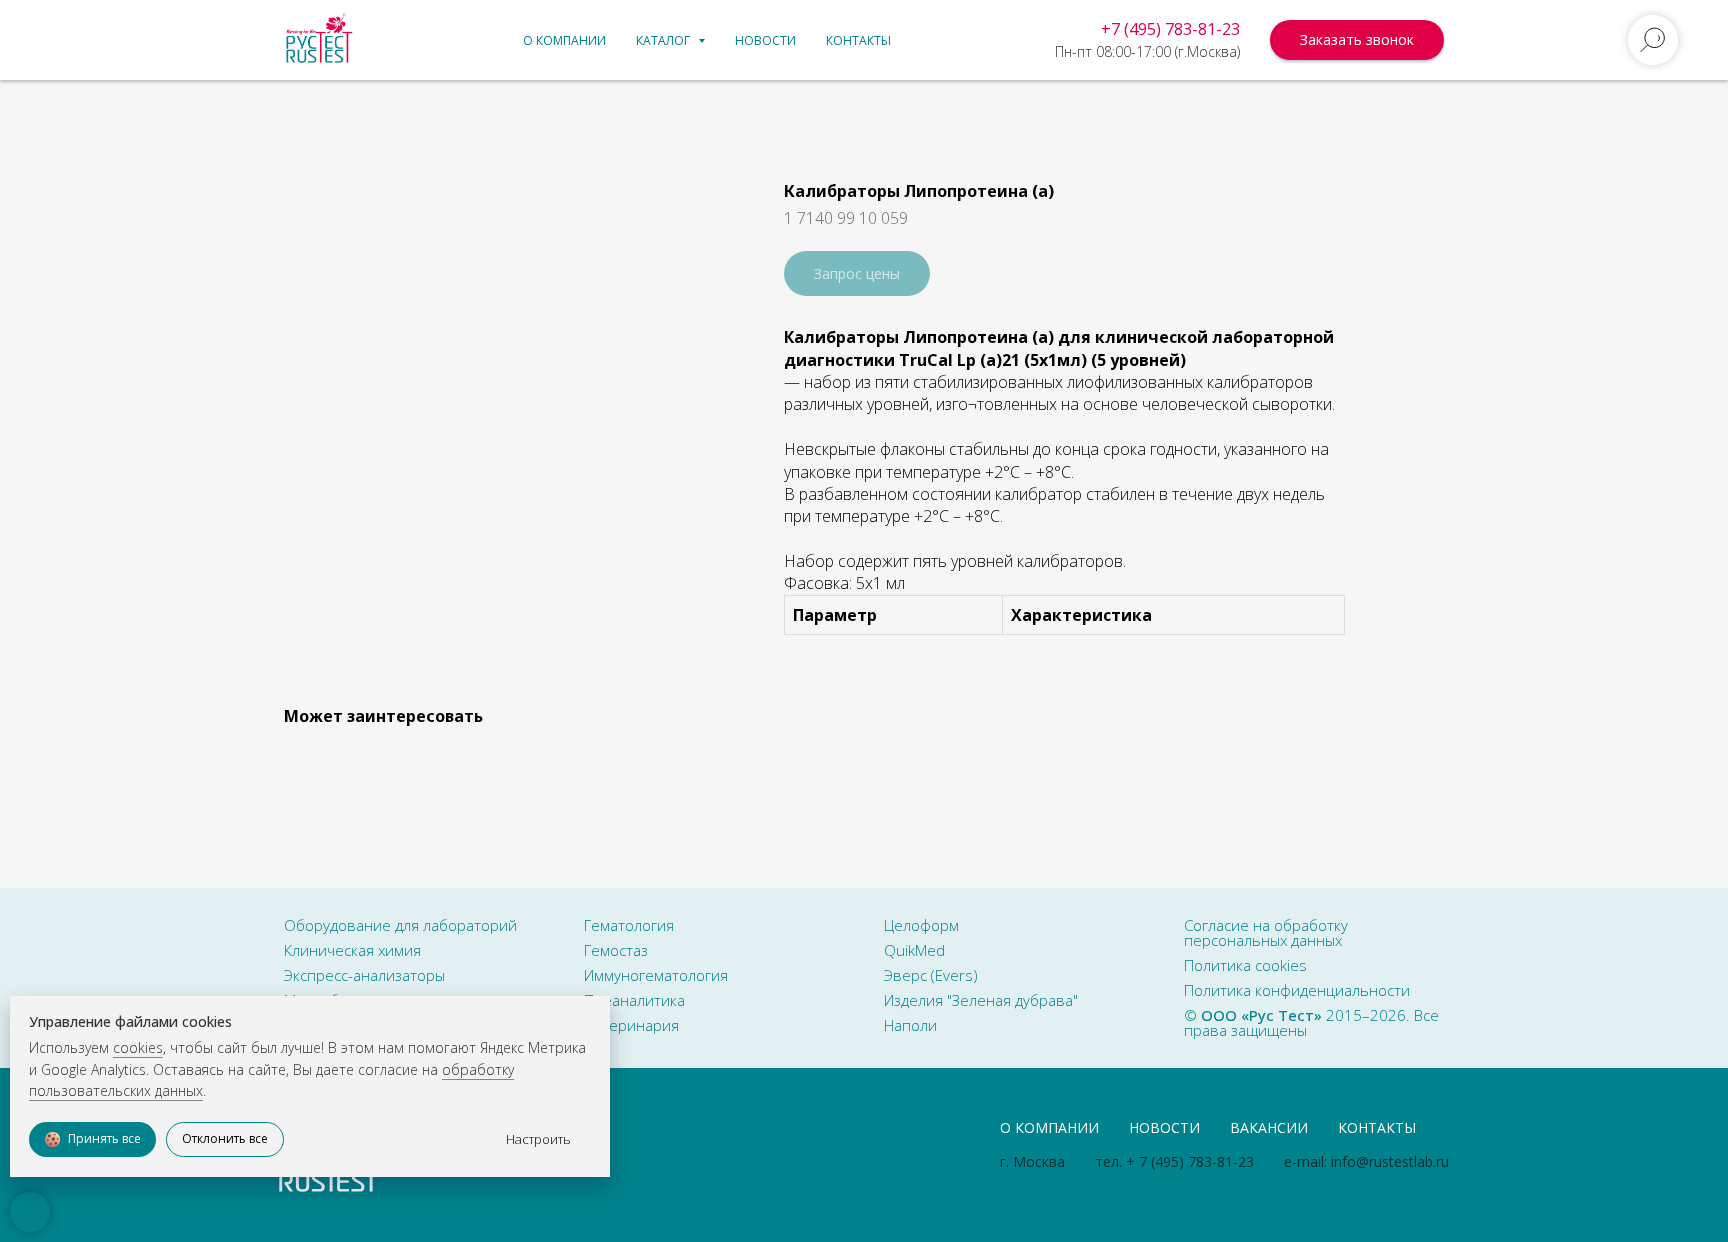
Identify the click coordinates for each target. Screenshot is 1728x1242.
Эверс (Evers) (931, 975)
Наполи (910, 1025)
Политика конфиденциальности (1297, 990)
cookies (138, 1047)
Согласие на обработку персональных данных (1266, 932)
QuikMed (914, 950)
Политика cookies (1245, 965)
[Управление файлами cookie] (30, 1212)
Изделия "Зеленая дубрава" (981, 1000)
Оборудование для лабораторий (400, 925)
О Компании (1049, 1127)
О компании (564, 40)
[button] (1357, 40)
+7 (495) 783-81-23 (1170, 29)
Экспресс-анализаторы (364, 975)
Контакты (858, 40)
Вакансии (1269, 1127)
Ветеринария (631, 1025)
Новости (765, 40)
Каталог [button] (664, 40)
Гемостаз (616, 950)
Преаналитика (634, 1000)
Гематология (629, 925)
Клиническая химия (352, 950)
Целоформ (921, 925)
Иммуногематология (656, 975)
